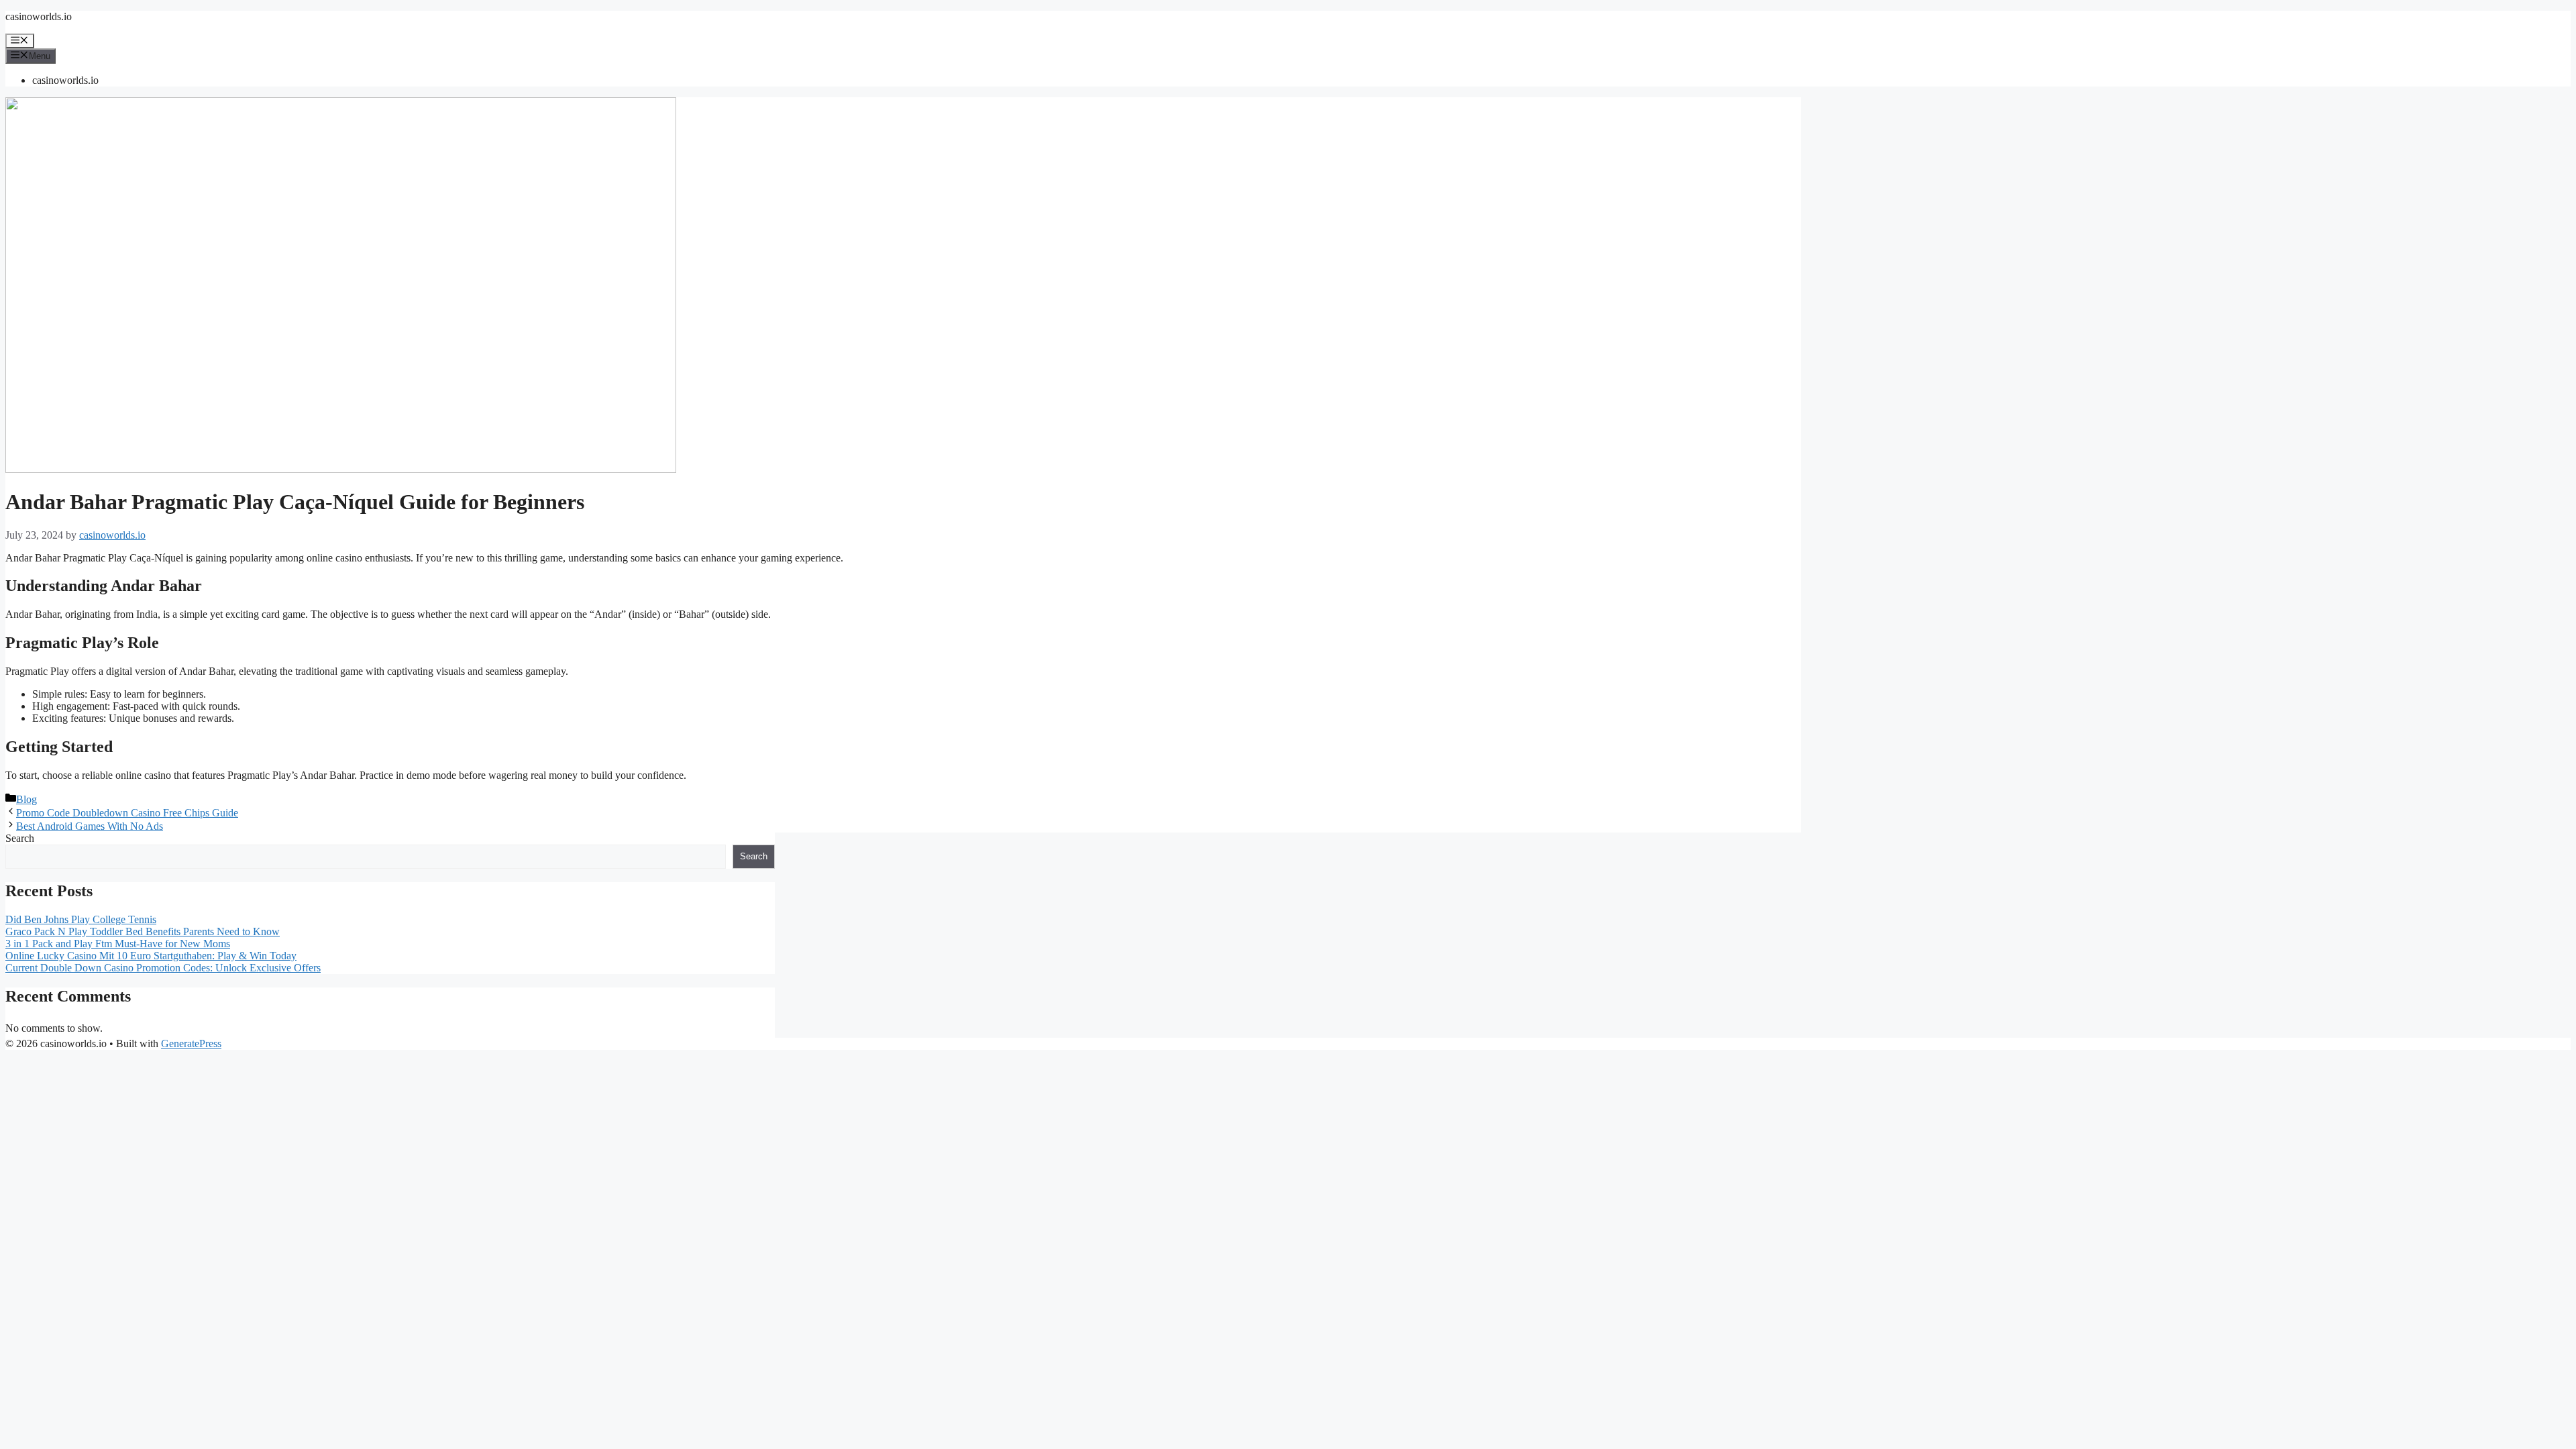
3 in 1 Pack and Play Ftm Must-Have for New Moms (118, 944)
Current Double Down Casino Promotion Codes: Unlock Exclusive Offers (163, 968)
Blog (26, 799)
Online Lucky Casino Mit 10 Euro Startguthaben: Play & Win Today (151, 956)
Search (20, 838)
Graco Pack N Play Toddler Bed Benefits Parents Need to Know (143, 931)
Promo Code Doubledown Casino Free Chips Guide (127, 813)
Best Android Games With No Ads (90, 826)
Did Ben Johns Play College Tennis (81, 919)
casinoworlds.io (39, 16)
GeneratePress (191, 1043)
